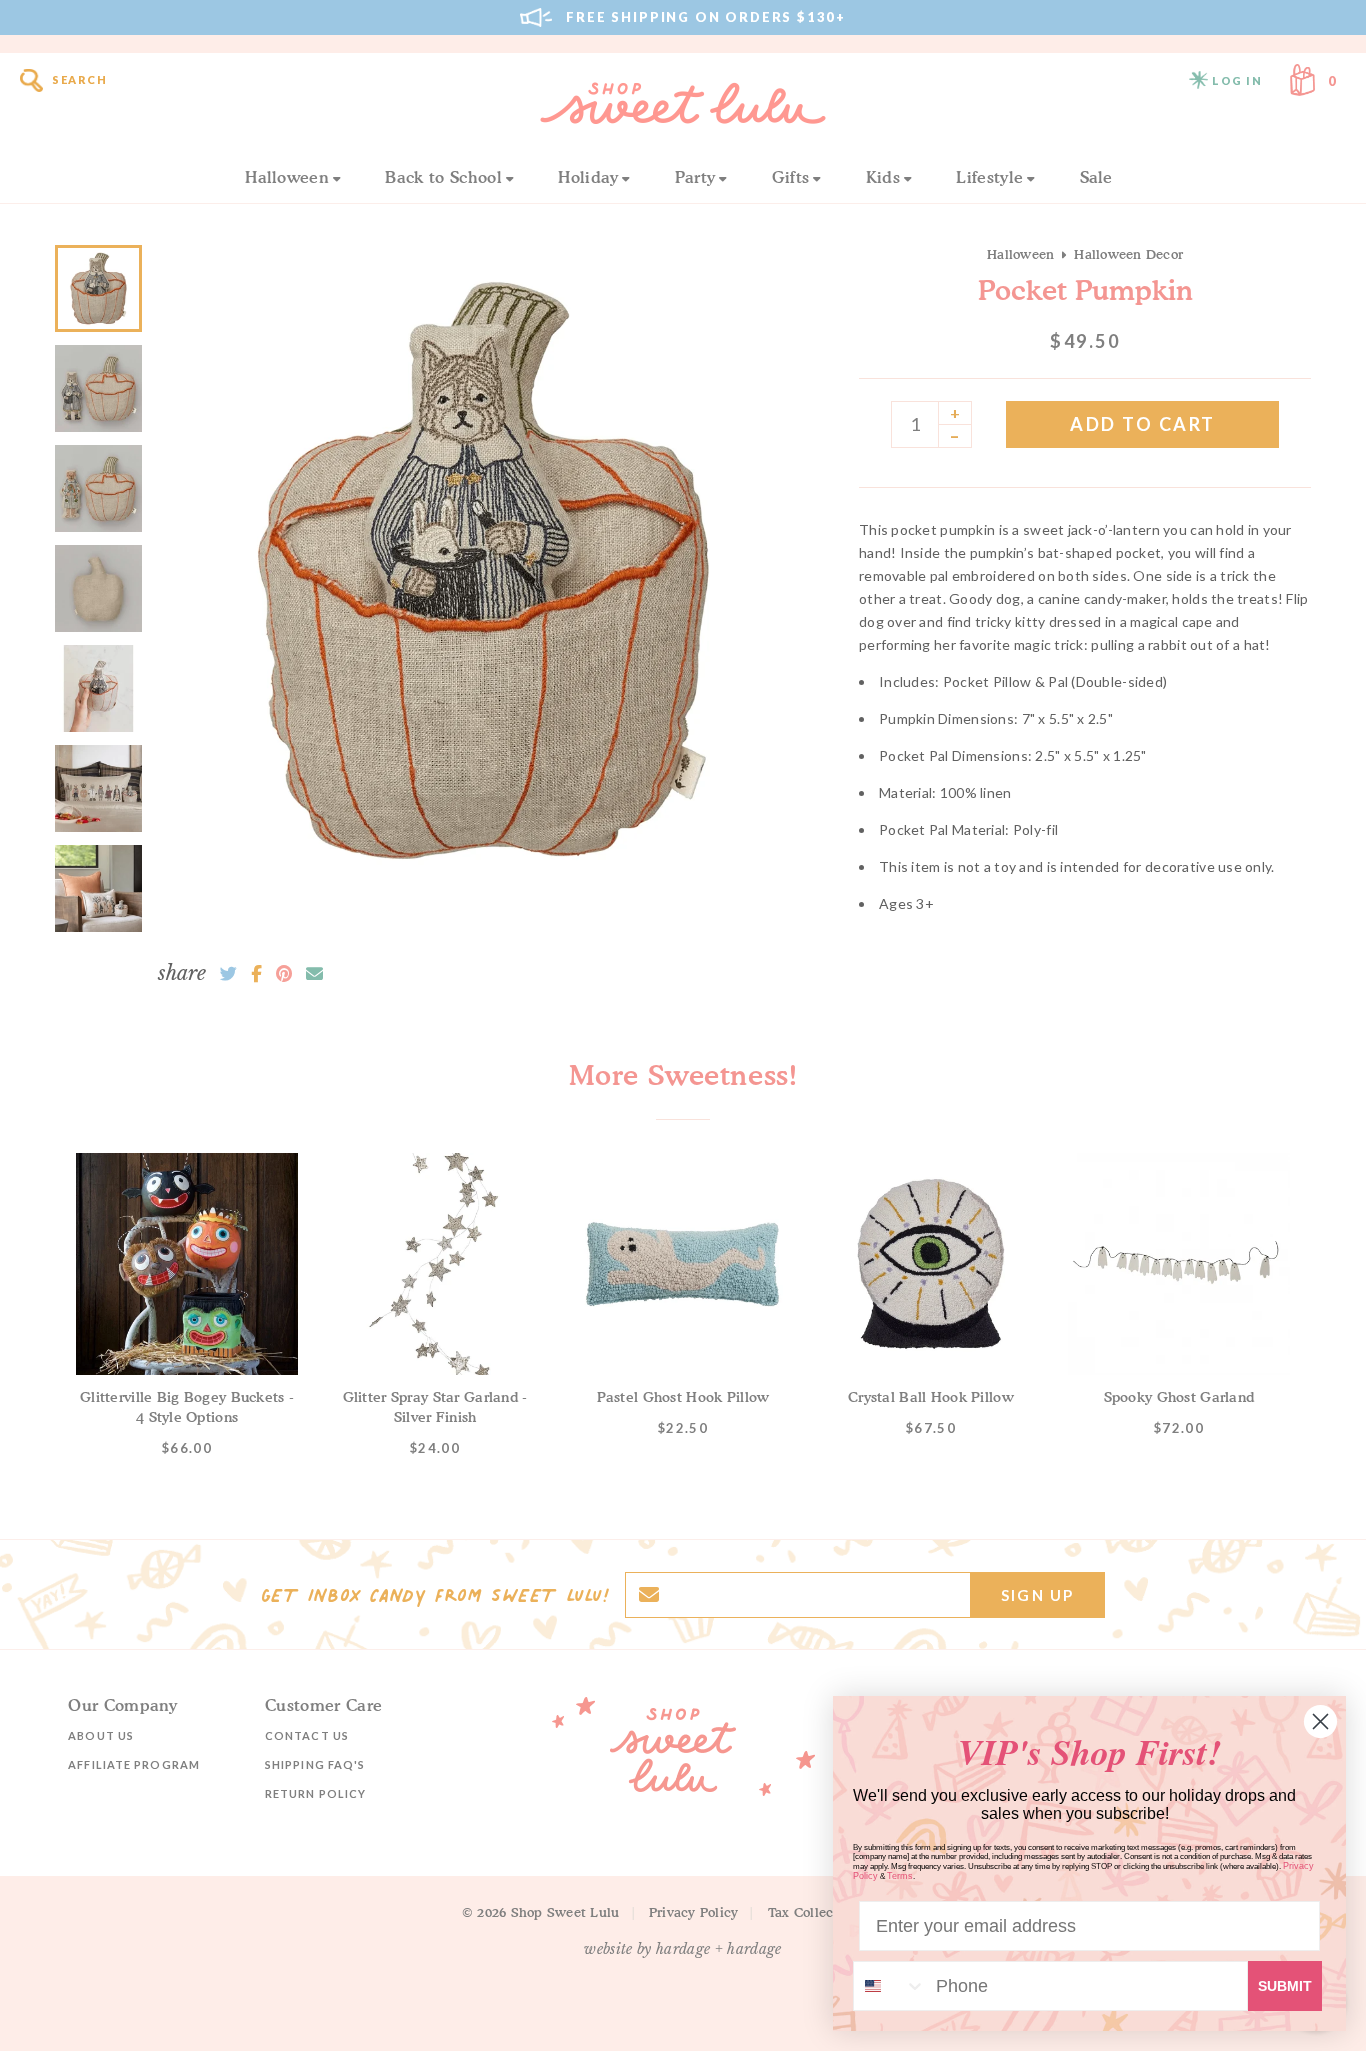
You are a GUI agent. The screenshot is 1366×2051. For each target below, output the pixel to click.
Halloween (287, 177)
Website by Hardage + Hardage (683, 1949)
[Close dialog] (1320, 1721)
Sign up (1037, 1595)
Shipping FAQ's (315, 1764)
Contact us (307, 1735)
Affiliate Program (134, 1764)
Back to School (443, 177)
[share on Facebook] (256, 974)
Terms (900, 1876)
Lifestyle (989, 177)
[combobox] (890, 1986)
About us (101, 1735)
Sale (1096, 177)
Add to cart (1143, 424)
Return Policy (315, 1793)
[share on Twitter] (228, 974)
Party (695, 177)
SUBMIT (1285, 1986)
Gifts (791, 177)
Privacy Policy (694, 1912)
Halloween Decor (1128, 254)
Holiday (588, 177)
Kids (883, 177)
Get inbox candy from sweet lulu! (435, 1595)
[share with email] (314, 974)
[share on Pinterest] (284, 974)
